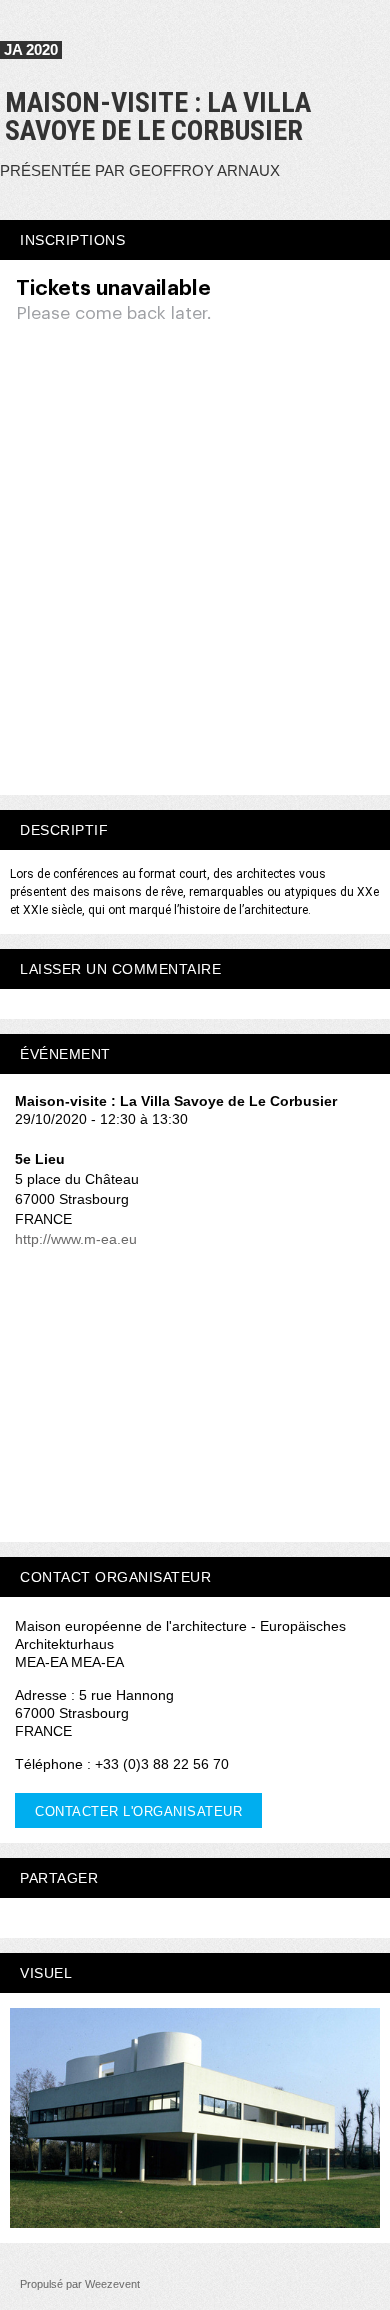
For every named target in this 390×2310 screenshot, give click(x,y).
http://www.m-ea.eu (76, 1239)
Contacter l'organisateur (138, 1811)
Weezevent (112, 2284)
